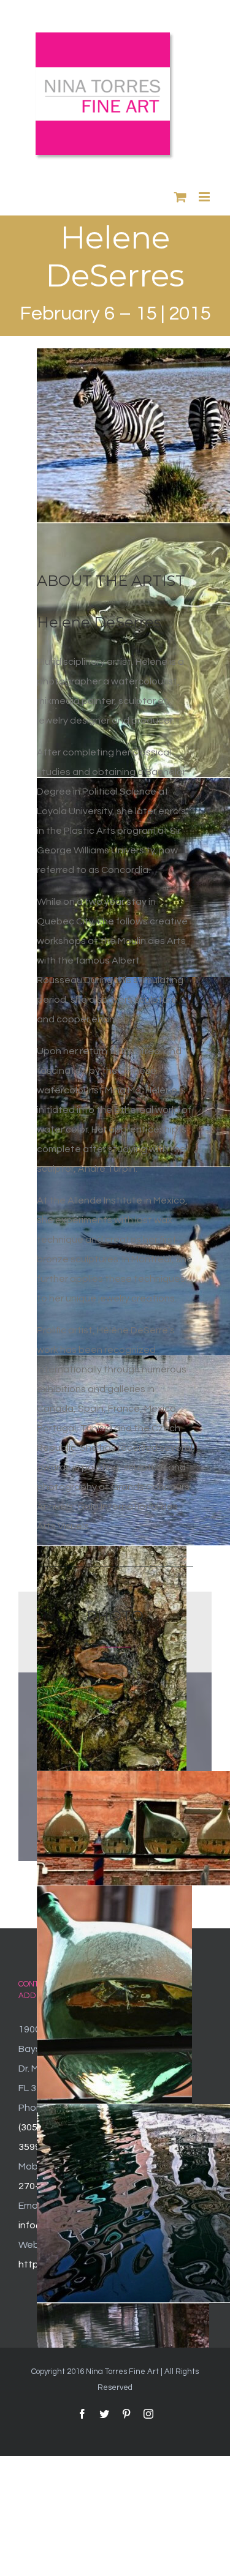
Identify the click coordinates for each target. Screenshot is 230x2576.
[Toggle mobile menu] (205, 197)
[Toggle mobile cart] (180, 197)
